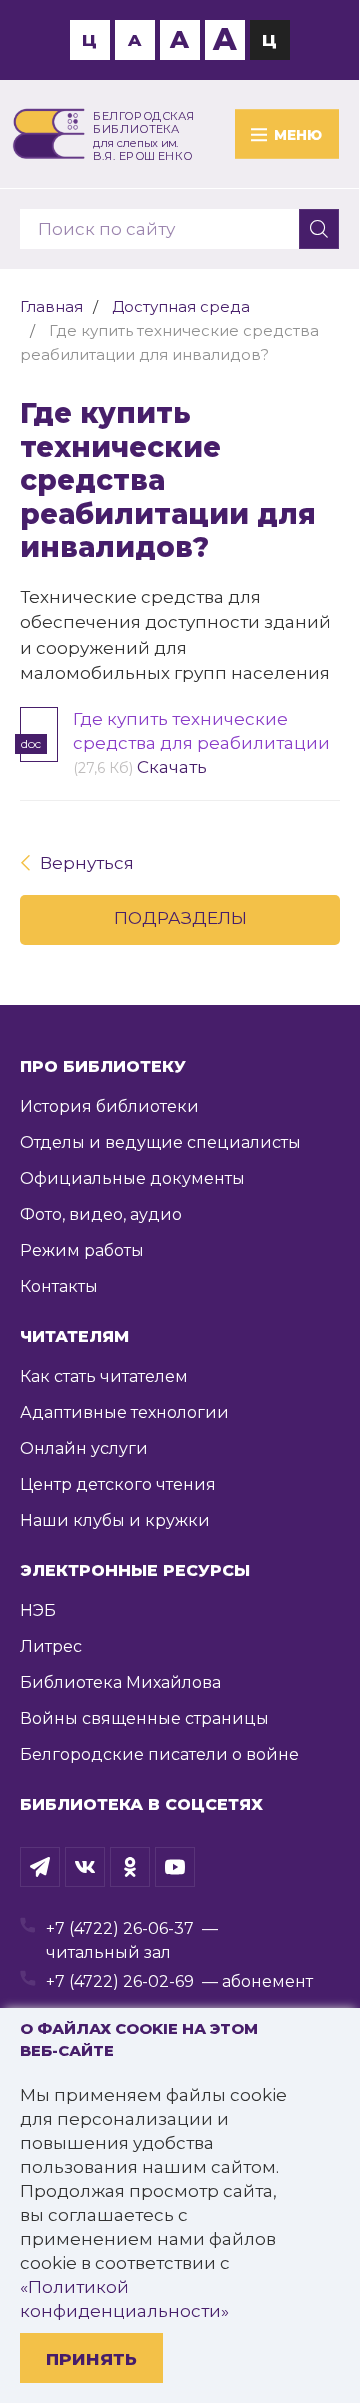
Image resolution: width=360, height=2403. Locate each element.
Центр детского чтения (118, 1484)
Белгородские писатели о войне (159, 1754)
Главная (51, 306)
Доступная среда (181, 306)
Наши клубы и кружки (115, 1520)
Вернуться (87, 863)
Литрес (51, 1646)
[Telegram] (40, 1867)
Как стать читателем (104, 1376)
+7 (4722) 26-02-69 (120, 1981)
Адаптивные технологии (124, 1412)
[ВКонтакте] (85, 1867)
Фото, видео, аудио (101, 1214)
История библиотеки (109, 1106)
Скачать (172, 767)
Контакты (59, 1286)
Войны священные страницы (144, 1718)
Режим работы (82, 1250)
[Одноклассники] (130, 1867)
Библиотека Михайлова (120, 1682)
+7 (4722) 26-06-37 (120, 1928)
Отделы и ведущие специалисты (160, 1142)
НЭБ (38, 1610)
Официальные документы (132, 1178)
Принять (91, 2359)
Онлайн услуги (84, 1448)
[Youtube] (175, 1867)
